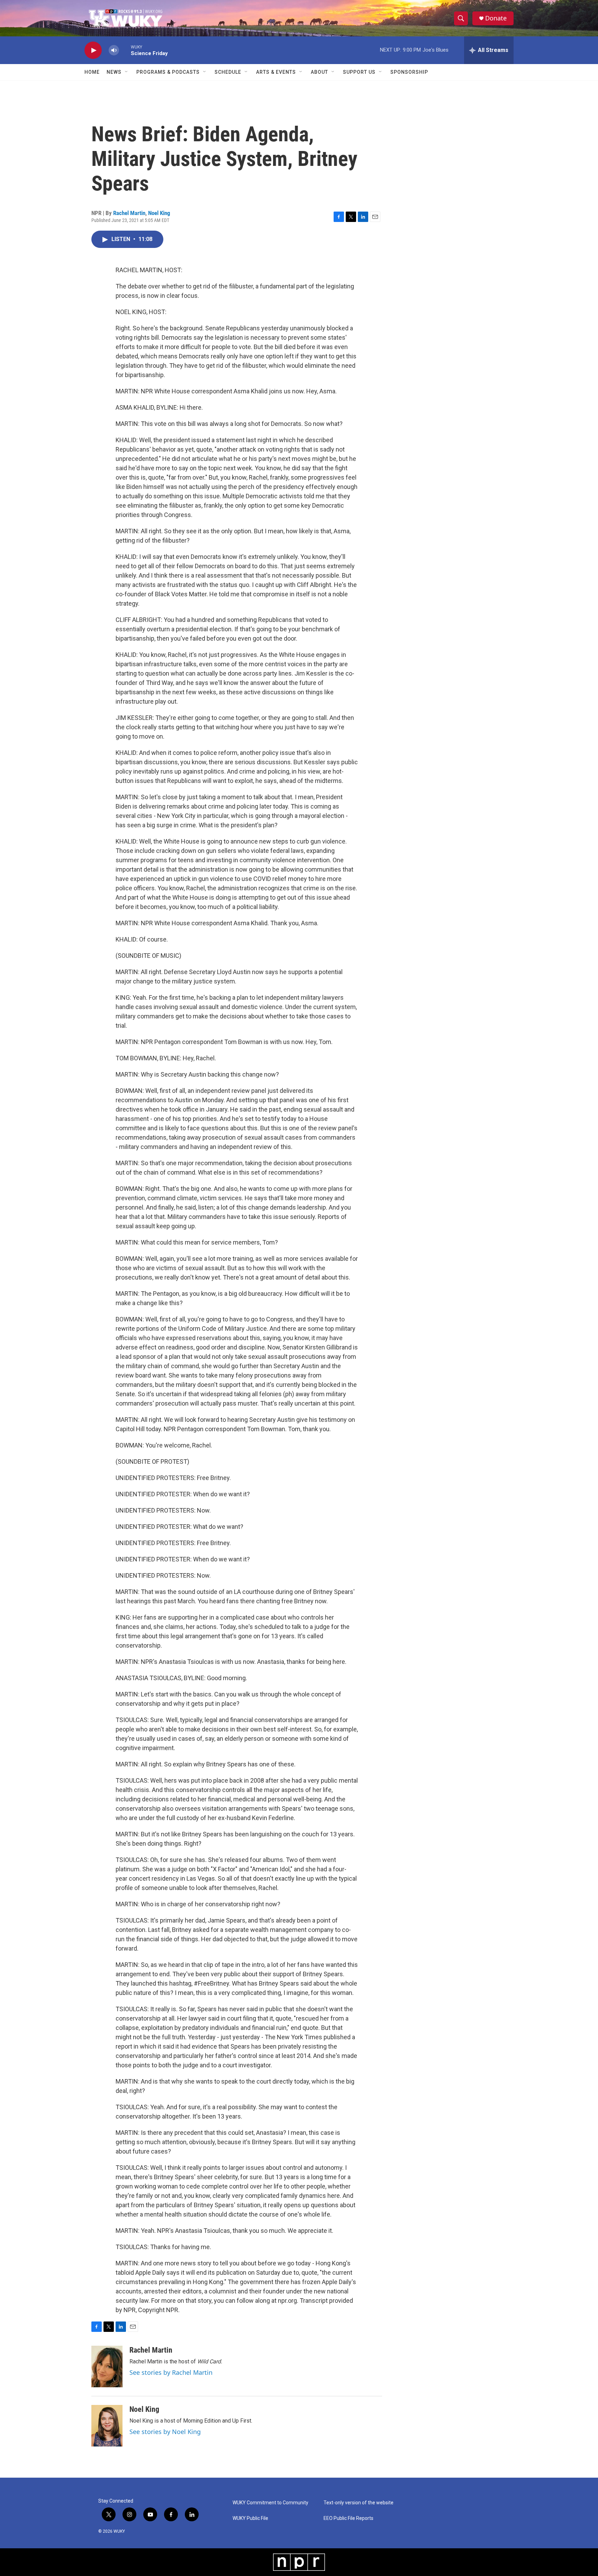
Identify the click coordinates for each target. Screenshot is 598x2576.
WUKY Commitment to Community (270, 2503)
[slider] (125, 50)
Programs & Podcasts (168, 72)
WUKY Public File (250, 2518)
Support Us (359, 72)
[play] (93, 50)
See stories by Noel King (165, 2432)
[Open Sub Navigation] (127, 72)
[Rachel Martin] (107, 2366)
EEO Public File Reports (348, 2518)
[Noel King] (107, 2426)
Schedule (228, 72)
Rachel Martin (129, 213)
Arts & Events (276, 72)
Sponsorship (409, 72)
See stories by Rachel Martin (171, 2372)
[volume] (114, 50)
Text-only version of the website (359, 2503)
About (319, 72)
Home (92, 72)
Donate (496, 18)
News (114, 72)
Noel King (159, 213)
